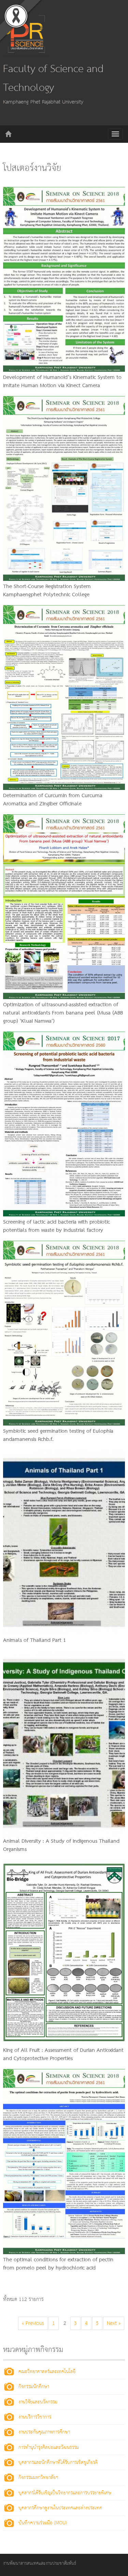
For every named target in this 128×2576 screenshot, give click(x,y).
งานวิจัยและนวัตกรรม (38, 2402)
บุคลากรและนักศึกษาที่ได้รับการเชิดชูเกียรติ (58, 2463)
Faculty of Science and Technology (53, 79)
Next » (114, 2323)
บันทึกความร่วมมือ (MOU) (43, 2523)
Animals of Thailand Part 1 (34, 1640)
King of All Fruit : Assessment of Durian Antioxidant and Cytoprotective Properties (63, 2055)
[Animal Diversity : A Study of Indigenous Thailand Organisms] (64, 1743)
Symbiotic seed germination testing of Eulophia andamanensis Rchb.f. (58, 1435)
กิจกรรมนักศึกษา (34, 2387)
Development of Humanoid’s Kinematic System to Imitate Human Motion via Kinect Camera (62, 382)
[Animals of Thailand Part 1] (64, 1542)
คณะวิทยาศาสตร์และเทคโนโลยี (47, 2372)
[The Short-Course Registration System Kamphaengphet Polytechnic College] (64, 488)
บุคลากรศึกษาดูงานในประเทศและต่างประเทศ (60, 2508)
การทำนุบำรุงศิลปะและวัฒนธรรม (49, 2448)
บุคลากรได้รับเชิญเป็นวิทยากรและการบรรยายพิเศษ (65, 2493)
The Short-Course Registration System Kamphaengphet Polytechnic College (47, 591)
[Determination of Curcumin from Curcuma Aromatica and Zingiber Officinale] (64, 697)
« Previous (33, 2323)
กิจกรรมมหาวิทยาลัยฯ (38, 2478)
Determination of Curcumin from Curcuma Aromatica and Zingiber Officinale (53, 800)
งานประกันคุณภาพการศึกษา (44, 2432)
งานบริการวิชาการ (35, 2417)
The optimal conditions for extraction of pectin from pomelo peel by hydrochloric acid (58, 2264)
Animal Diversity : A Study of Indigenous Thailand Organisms (61, 1845)
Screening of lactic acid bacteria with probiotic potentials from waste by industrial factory (56, 1226)
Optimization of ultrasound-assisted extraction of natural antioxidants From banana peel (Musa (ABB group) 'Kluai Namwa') (63, 1013)
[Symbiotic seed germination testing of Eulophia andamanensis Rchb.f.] (64, 1333)
